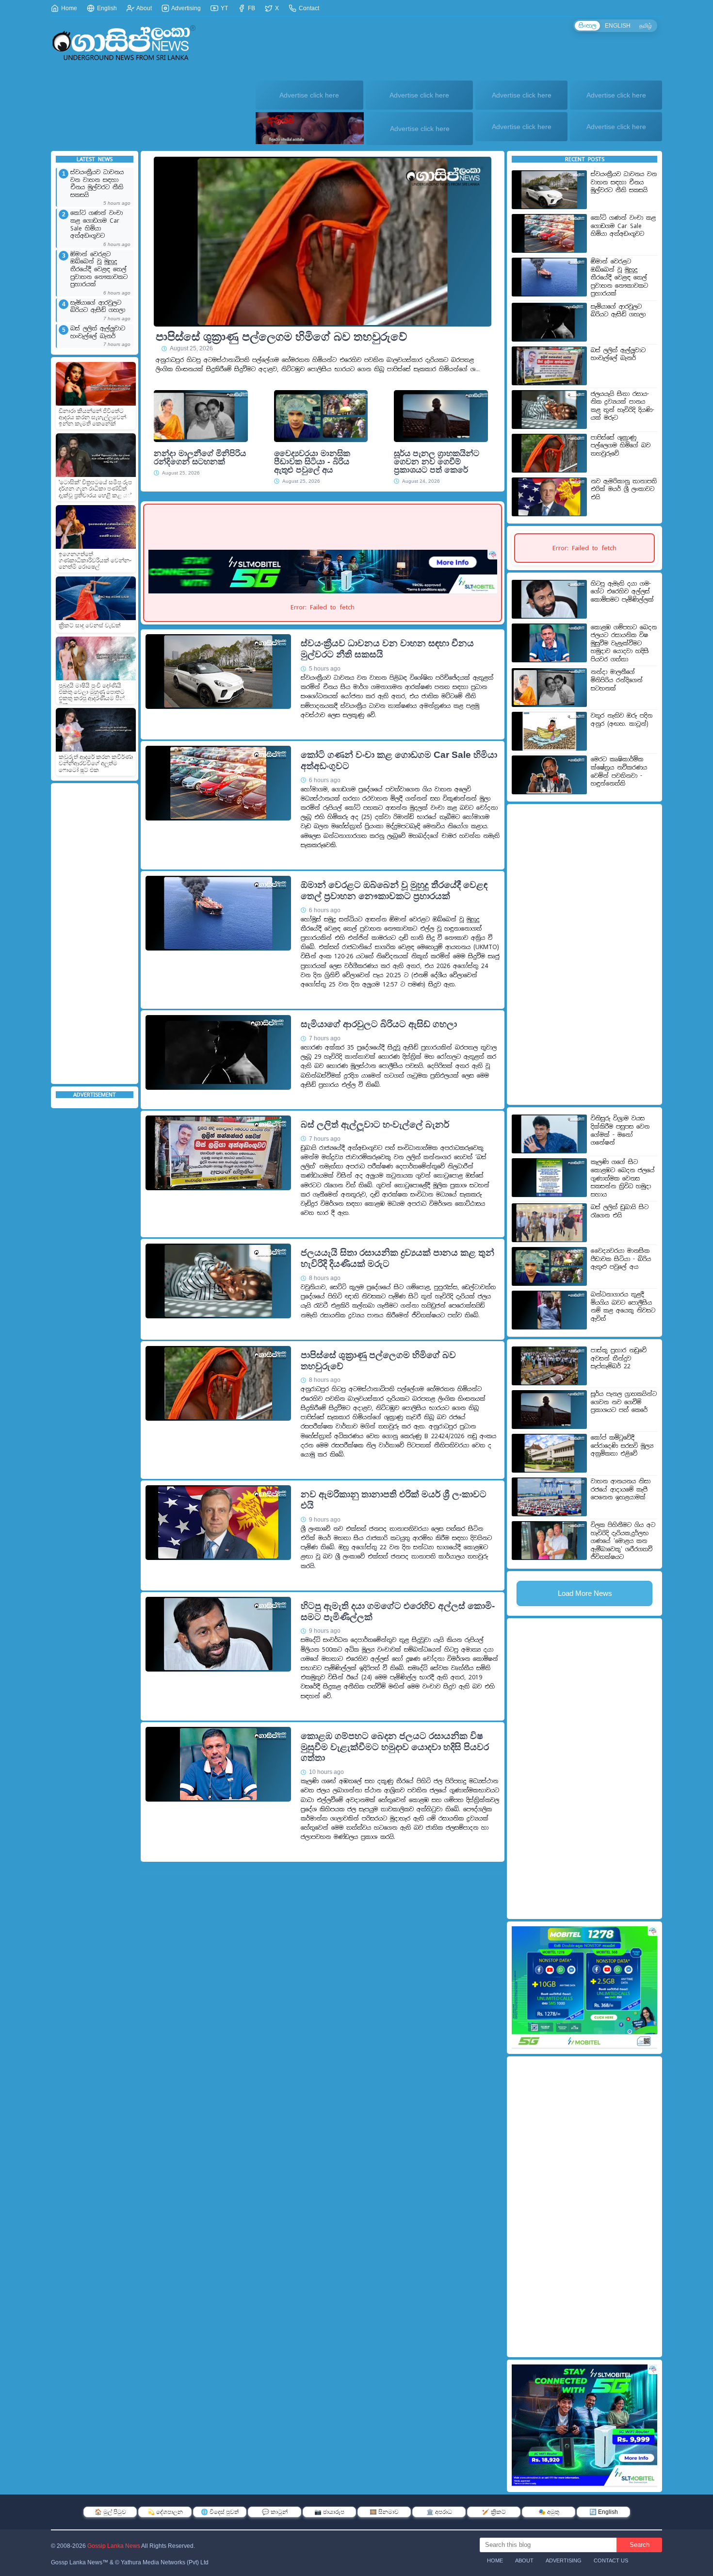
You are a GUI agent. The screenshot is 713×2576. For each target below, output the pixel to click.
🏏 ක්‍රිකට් (494, 2512)
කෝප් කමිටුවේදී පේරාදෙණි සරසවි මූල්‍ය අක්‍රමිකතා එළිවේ (622, 1446)
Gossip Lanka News (114, 2546)
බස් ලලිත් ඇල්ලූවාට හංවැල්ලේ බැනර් (98, 333)
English (106, 8)
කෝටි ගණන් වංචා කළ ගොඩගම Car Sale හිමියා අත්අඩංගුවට (97, 225)
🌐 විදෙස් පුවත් (220, 2512)
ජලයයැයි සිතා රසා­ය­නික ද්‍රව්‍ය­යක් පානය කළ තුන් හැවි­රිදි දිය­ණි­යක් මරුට (397, 1258)
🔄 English (604, 2512)
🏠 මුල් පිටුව (110, 2512)
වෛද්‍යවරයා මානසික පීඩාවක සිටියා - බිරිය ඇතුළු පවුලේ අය (312, 462)
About (144, 8)
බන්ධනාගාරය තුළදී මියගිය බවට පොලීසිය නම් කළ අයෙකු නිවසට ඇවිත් (623, 1307)
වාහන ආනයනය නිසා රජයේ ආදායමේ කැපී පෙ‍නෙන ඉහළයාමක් (621, 1489)
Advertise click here (309, 95)
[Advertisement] (95, 934)
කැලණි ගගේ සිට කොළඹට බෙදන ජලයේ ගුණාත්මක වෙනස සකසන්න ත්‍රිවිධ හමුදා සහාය (623, 1178)
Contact (308, 8)
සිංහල (587, 26)
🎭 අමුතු (549, 2512)
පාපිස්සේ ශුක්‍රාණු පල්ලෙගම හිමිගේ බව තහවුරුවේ (281, 337)
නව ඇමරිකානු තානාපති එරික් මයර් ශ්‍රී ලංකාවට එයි (394, 1500)
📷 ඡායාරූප (329, 2512)
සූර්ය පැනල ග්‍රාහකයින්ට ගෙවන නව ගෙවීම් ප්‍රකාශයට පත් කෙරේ (437, 462)
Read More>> (463, 727)
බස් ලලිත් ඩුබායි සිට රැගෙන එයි (620, 1211)
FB (251, 8)
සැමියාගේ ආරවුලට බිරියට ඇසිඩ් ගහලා (98, 307)
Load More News (585, 1593)
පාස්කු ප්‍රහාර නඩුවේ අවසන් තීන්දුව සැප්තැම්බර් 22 (619, 1358)
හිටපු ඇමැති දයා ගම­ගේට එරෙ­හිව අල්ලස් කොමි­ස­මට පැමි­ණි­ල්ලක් (398, 1611)
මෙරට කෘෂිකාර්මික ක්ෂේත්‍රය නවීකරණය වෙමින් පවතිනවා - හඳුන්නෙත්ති (619, 771)
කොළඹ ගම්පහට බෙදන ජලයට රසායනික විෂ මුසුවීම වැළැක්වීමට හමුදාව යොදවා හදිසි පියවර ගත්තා (395, 1747)
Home (68, 8)
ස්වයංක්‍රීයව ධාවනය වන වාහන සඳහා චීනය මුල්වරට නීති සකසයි (97, 184)
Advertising (186, 8)
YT (224, 8)
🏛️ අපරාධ (439, 2512)
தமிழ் (646, 26)
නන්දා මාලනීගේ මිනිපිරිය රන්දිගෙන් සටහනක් (200, 458)
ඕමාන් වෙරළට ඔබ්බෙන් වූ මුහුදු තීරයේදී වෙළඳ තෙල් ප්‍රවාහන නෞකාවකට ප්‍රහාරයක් (99, 270)
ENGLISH (618, 26)
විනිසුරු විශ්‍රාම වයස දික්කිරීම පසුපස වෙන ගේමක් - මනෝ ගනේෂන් (620, 1131)
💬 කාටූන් (275, 2512)
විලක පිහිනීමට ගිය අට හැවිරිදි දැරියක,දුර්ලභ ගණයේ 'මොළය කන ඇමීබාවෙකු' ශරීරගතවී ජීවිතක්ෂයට (623, 1541)
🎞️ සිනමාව (384, 2512)
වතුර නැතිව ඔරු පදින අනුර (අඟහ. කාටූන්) (622, 720)
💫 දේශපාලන (165, 2512)
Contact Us (611, 2560)
